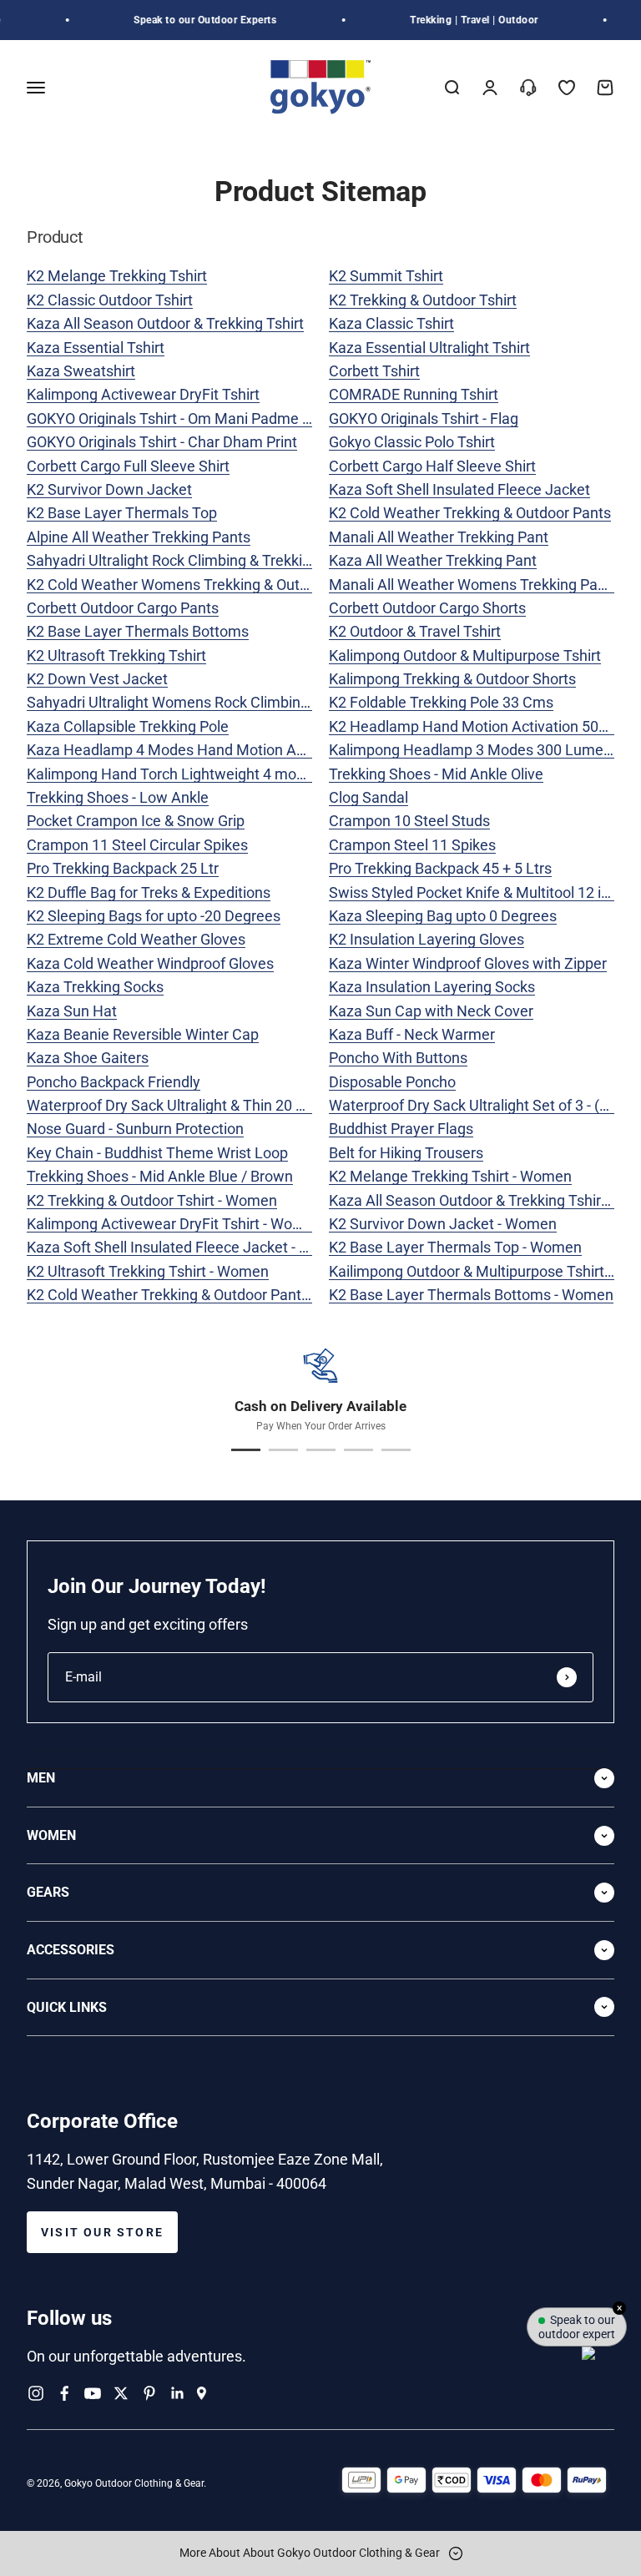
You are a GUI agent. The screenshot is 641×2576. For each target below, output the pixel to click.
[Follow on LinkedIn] (178, 2393)
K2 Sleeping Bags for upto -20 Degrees (154, 916)
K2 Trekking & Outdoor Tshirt (423, 300)
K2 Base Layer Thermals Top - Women (455, 1247)
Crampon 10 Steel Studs (409, 821)
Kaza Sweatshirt (81, 371)
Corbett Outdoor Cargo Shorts (427, 608)
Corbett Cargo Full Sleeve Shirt (128, 466)
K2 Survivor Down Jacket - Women (443, 1224)
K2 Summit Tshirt (386, 276)
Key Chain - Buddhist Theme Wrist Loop (157, 1153)
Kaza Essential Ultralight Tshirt (429, 348)
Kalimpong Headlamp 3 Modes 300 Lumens (474, 750)
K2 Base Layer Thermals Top (122, 513)
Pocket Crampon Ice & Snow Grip (136, 821)
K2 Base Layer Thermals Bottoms (138, 631)
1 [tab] (246, 1450)
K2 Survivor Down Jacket (109, 489)
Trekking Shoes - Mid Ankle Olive (436, 774)
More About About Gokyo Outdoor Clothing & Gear (311, 2553)
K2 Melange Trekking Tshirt (117, 276)
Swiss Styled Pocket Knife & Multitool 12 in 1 (475, 892)
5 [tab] (396, 1450)
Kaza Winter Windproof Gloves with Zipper (468, 963)
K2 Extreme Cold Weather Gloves (136, 939)
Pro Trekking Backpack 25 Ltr (123, 868)
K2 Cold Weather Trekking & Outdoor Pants (470, 513)
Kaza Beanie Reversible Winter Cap (143, 1034)
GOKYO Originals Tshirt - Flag (424, 418)
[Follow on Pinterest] (149, 2393)
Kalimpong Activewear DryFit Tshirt (143, 394)
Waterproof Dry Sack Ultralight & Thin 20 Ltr (170, 1105)
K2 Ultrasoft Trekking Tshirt (116, 655)
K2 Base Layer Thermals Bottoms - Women (471, 1295)
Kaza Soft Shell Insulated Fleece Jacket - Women (189, 1247)
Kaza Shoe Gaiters (88, 1058)
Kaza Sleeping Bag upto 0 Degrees (443, 916)
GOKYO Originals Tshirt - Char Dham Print (162, 442)
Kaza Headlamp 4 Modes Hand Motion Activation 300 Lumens (233, 750)
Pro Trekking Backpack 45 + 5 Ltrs (440, 868)
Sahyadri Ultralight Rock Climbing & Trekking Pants (194, 560)
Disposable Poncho (392, 1082)
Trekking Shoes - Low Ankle (118, 797)
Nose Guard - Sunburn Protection (135, 1129)
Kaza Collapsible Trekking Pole (128, 726)
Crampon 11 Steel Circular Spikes (137, 845)
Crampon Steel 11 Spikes (412, 845)
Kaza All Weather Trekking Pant (433, 560)
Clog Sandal (368, 797)
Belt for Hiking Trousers (406, 1153)
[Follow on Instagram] (36, 2393)
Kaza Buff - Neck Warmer (412, 1034)
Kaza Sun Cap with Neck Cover (431, 1011)
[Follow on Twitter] (121, 2393)
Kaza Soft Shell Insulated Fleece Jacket (459, 489)
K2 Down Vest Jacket (97, 679)
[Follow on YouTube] (93, 2393)
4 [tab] (358, 1450)
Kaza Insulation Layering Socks (432, 987)
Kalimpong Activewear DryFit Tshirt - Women (174, 1224)
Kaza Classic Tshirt (391, 323)
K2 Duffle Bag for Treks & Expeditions (149, 892)
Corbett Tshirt (374, 371)
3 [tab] (321, 1450)
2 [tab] (283, 1450)
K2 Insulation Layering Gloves (426, 939)
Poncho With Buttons (398, 1058)
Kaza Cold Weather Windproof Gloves (150, 963)
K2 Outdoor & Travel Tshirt (415, 631)
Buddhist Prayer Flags (401, 1129)
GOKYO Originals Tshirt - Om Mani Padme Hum (181, 418)
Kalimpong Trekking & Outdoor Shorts (452, 679)
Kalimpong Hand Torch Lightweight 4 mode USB (186, 774)
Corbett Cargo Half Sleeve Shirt (432, 466)
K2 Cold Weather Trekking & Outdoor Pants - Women (199, 1295)
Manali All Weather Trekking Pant (439, 537)
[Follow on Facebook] (64, 2393)
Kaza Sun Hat (72, 1011)
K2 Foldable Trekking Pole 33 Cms (441, 702)
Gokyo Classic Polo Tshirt (412, 442)
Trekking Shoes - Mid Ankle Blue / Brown (160, 1176)
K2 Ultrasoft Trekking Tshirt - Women (148, 1271)
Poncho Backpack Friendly (114, 1082)
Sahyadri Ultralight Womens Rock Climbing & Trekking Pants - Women (256, 702)
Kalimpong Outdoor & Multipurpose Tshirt (465, 655)
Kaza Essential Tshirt (96, 348)
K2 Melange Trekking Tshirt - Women (450, 1176)
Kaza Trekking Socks (95, 987)
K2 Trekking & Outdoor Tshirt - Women (152, 1200)
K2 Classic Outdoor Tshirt (110, 300)
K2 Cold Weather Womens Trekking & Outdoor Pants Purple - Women (253, 585)
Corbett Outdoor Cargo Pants (123, 608)
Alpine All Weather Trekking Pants (139, 537)
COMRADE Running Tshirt (414, 394)
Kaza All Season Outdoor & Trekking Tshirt (165, 323)
